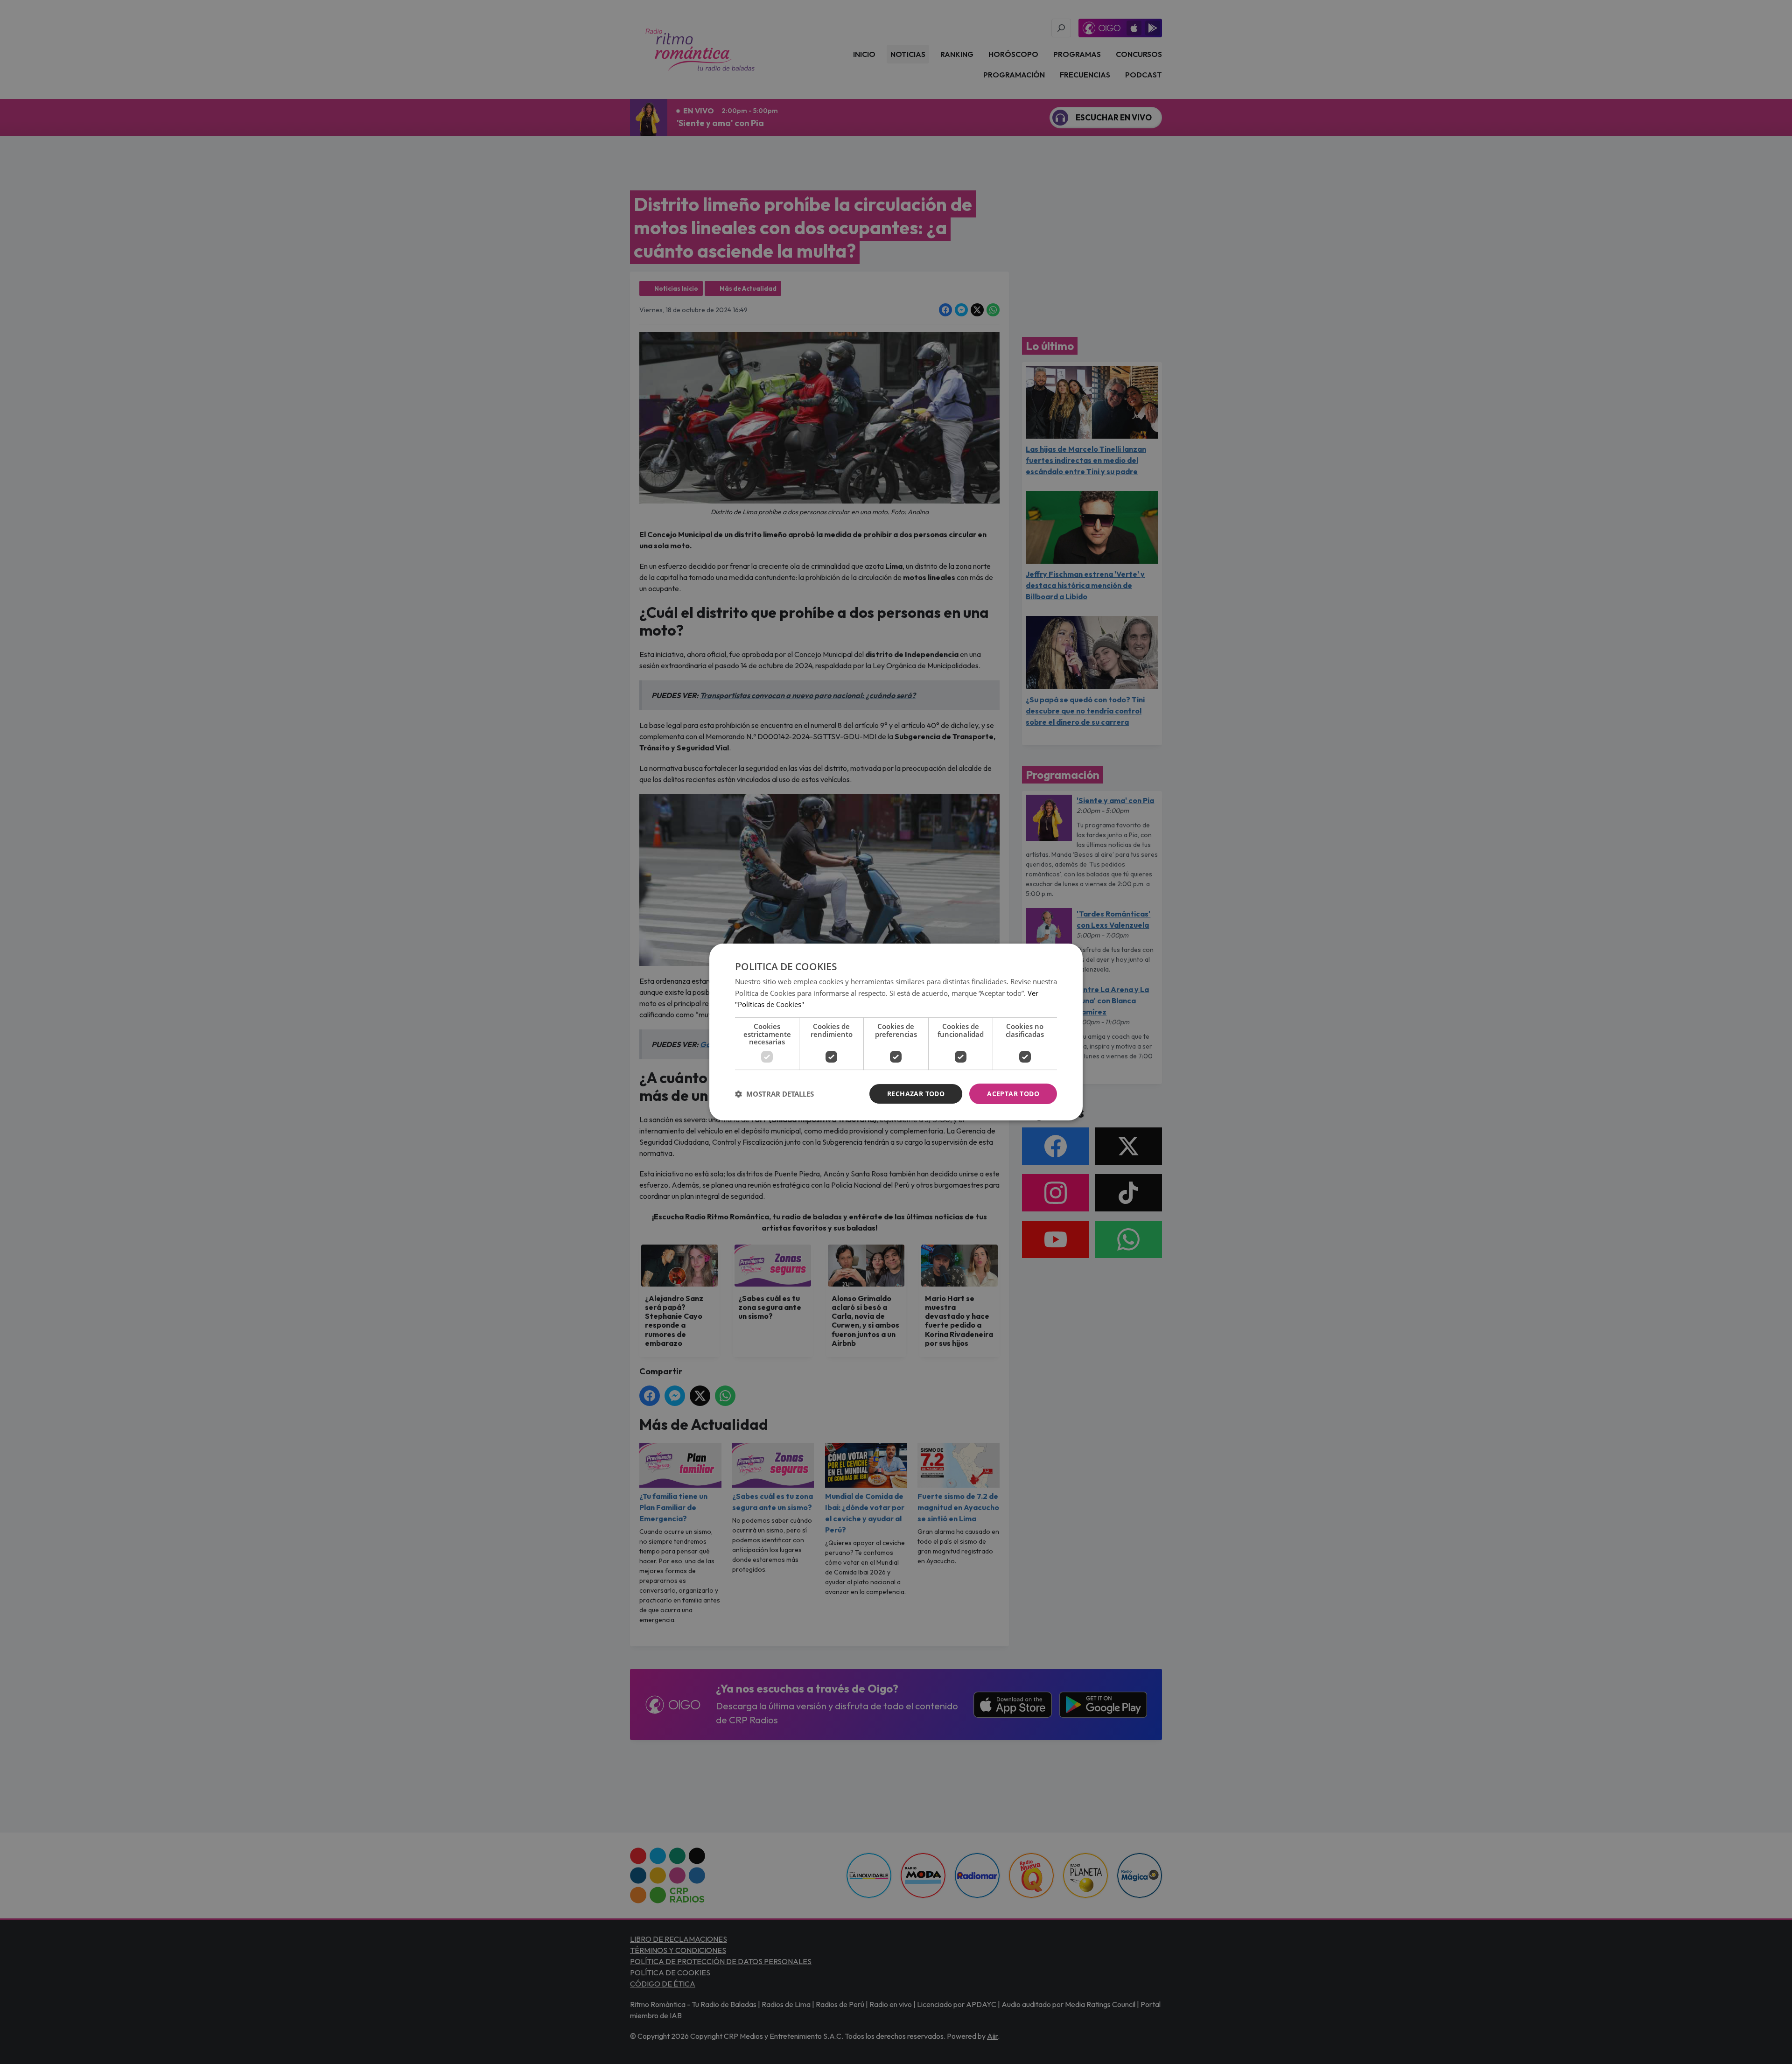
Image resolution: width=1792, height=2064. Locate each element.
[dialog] (896, 1032)
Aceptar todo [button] (1013, 1094)
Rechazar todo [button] (916, 1094)
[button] (774, 1094)
